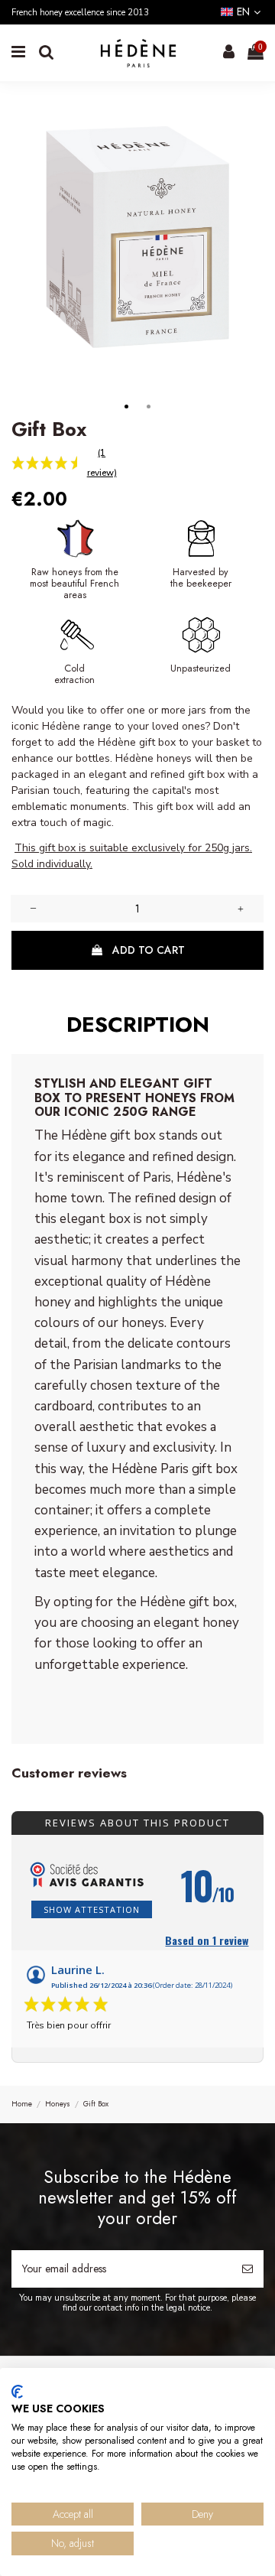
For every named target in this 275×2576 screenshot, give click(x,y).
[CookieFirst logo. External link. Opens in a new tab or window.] (17, 2392)
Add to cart (149, 950)
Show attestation (92, 1909)
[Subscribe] (247, 2269)
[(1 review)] (37, 463)
